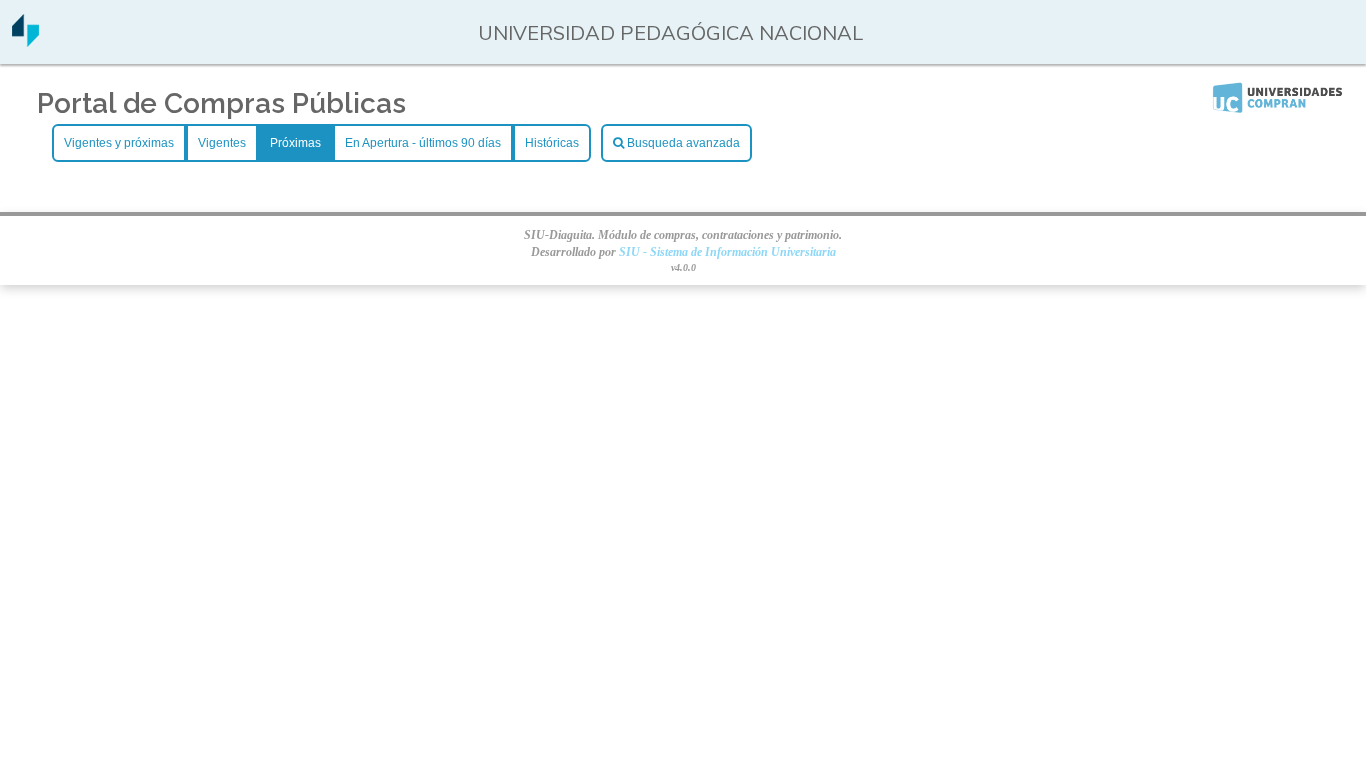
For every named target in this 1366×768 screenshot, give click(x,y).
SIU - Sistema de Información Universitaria (727, 252)
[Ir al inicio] (25, 39)
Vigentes (222, 143)
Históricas (552, 143)
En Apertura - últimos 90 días (423, 143)
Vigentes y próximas (119, 143)
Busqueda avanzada (682, 143)
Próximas (295, 143)
